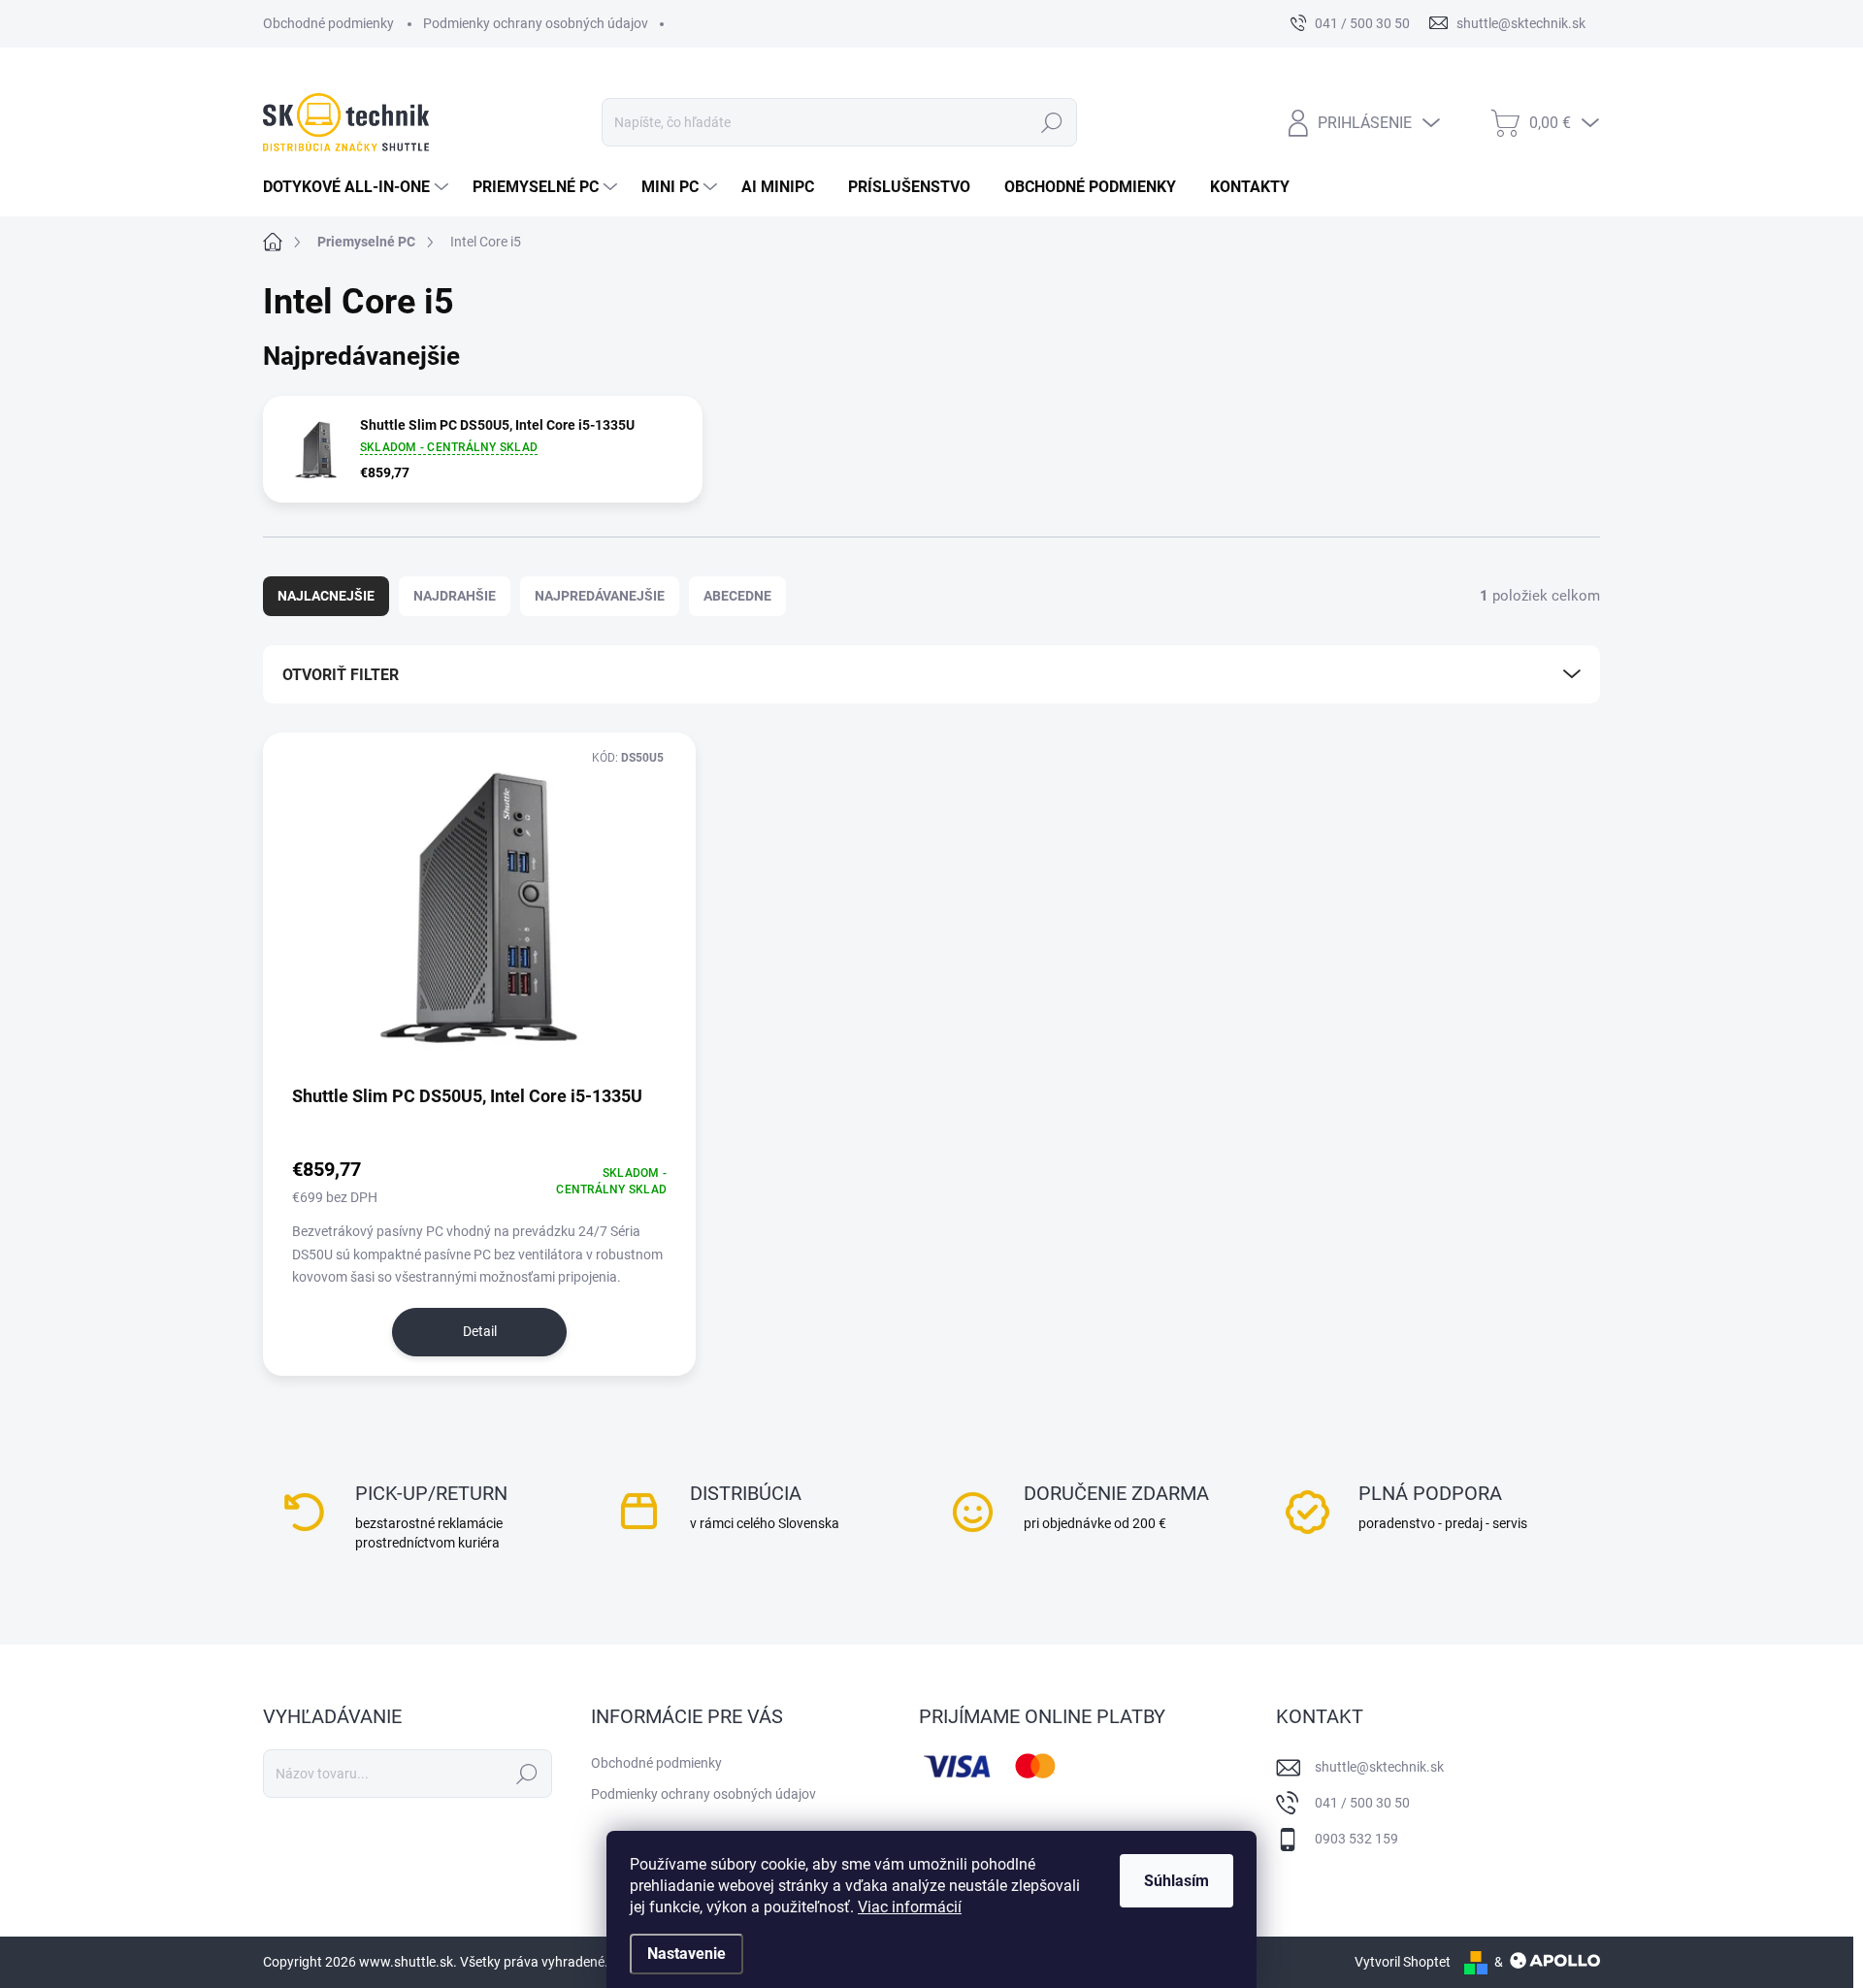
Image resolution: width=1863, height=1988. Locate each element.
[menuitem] (358, 187)
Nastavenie (686, 1954)
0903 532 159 (1356, 1839)
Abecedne (737, 596)
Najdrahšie (455, 596)
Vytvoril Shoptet (1403, 1962)
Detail (480, 1331)
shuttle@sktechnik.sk (1379, 1767)
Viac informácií (910, 1907)
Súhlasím (1177, 1881)
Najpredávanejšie (600, 596)
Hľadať (1051, 122)
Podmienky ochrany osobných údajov (536, 23)
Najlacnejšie (326, 596)
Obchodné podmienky (328, 23)
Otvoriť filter (341, 675)
